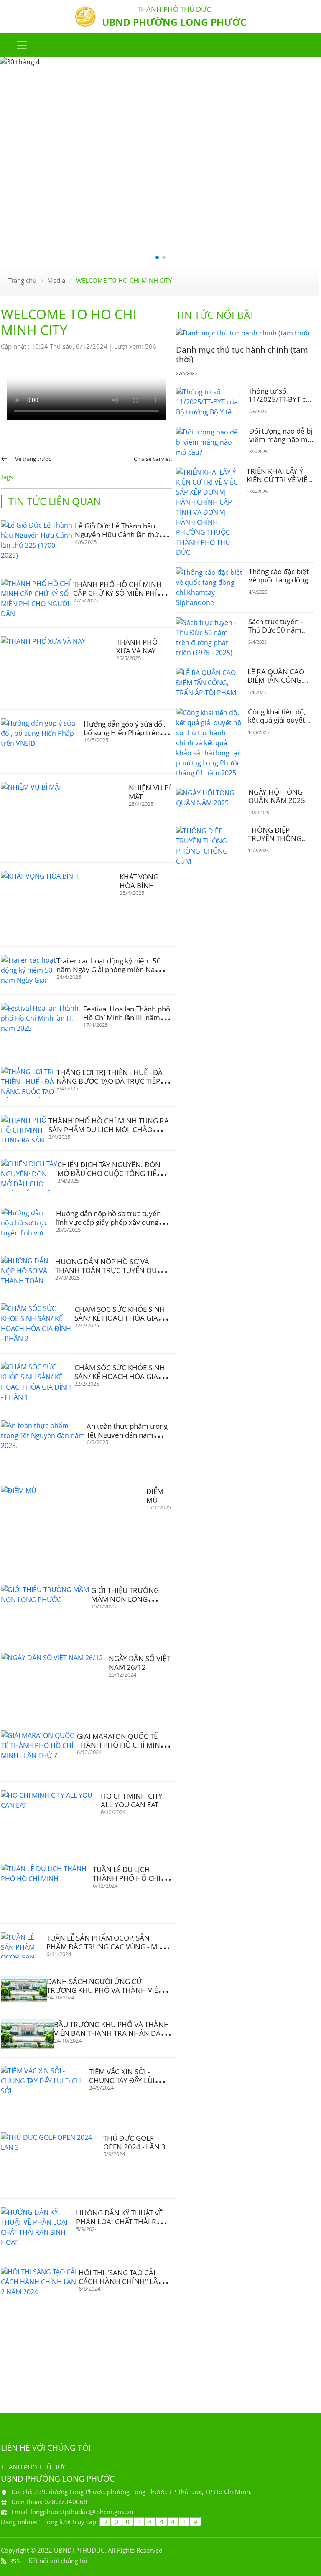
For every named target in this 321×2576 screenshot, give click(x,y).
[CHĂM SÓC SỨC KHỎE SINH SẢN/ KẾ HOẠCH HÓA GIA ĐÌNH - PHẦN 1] (38, 1383)
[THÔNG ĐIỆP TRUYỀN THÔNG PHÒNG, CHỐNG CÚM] (209, 846)
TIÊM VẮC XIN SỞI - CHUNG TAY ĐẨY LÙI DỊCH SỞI (122, 2080)
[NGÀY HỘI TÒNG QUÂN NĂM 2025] (209, 798)
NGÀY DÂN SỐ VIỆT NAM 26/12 (139, 1663)
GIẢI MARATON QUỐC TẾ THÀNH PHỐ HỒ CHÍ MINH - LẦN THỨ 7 (123, 1745)
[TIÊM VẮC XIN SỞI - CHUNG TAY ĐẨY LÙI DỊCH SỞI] (45, 2091)
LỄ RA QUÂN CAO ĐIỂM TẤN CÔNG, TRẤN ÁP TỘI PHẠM (279, 680)
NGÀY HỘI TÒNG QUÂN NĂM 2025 (277, 796)
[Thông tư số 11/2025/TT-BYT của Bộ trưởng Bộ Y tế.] (209, 402)
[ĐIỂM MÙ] (74, 1527)
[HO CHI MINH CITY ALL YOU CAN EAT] (51, 1818)
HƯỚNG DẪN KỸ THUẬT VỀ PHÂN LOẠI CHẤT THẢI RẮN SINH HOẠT (121, 2222)
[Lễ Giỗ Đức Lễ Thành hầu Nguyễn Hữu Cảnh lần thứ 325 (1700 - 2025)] (38, 541)
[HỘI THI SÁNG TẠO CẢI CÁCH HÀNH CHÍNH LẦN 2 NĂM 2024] (40, 2289)
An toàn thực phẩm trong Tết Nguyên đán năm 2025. (127, 1435)
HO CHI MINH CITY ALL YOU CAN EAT (132, 1800)
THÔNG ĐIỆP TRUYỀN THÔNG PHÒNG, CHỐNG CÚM (275, 843)
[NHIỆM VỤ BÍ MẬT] (65, 818)
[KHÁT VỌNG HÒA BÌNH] (60, 904)
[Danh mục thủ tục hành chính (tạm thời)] (243, 333)
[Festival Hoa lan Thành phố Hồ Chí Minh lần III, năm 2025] (42, 1026)
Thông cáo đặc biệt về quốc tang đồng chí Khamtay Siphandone (279, 584)
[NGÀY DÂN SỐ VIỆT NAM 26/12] (55, 1683)
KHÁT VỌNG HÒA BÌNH (139, 881)
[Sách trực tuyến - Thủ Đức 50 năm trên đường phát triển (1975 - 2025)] (209, 638)
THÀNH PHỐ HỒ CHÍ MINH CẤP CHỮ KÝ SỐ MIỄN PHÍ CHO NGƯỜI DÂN (117, 593)
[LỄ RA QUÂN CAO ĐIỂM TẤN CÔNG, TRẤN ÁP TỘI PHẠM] (209, 683)
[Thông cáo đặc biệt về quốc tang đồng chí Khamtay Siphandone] (209, 587)
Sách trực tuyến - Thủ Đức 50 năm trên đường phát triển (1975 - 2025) (278, 634)
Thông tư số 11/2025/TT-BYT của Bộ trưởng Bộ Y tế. (281, 399)
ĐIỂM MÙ (155, 1496)
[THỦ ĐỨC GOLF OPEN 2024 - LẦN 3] (52, 2161)
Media (56, 280)
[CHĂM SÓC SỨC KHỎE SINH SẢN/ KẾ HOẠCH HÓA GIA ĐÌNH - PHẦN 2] (38, 1324)
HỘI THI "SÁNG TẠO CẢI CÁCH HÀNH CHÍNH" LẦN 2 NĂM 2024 (124, 2281)
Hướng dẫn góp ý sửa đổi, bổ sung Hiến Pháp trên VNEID (125, 733)
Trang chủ (22, 280)
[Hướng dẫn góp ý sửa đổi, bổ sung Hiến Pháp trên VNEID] (42, 741)
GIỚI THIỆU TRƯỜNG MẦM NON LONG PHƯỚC (125, 1599)
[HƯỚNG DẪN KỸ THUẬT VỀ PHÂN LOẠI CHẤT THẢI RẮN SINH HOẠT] (38, 2228)
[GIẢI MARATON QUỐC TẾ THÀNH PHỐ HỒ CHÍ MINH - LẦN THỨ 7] (39, 1752)
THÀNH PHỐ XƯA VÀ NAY (137, 646)
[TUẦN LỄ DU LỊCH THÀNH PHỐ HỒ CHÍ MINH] (47, 1889)
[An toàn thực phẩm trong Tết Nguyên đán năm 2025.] (44, 1444)
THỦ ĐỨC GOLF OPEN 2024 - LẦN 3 (134, 2142)
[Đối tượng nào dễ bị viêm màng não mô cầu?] (209, 442)
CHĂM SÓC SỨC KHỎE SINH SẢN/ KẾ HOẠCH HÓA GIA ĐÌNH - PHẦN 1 (120, 1376)
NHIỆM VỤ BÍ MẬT (150, 792)
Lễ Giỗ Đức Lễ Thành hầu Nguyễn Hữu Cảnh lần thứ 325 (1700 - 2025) (117, 535)
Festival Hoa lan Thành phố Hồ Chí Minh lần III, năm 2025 (127, 1017)
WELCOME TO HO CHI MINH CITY (124, 280)
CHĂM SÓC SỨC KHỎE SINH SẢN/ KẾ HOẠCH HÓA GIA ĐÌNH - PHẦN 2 (120, 1318)
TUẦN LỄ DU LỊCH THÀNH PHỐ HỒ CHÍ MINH (127, 1878)
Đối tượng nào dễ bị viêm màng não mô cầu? (281, 439)
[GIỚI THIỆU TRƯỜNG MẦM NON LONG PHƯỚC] (46, 1610)
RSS (14, 2561)
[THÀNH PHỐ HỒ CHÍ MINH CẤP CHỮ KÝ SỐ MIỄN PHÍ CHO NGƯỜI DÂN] (37, 599)
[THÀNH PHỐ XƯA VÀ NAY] (59, 669)
